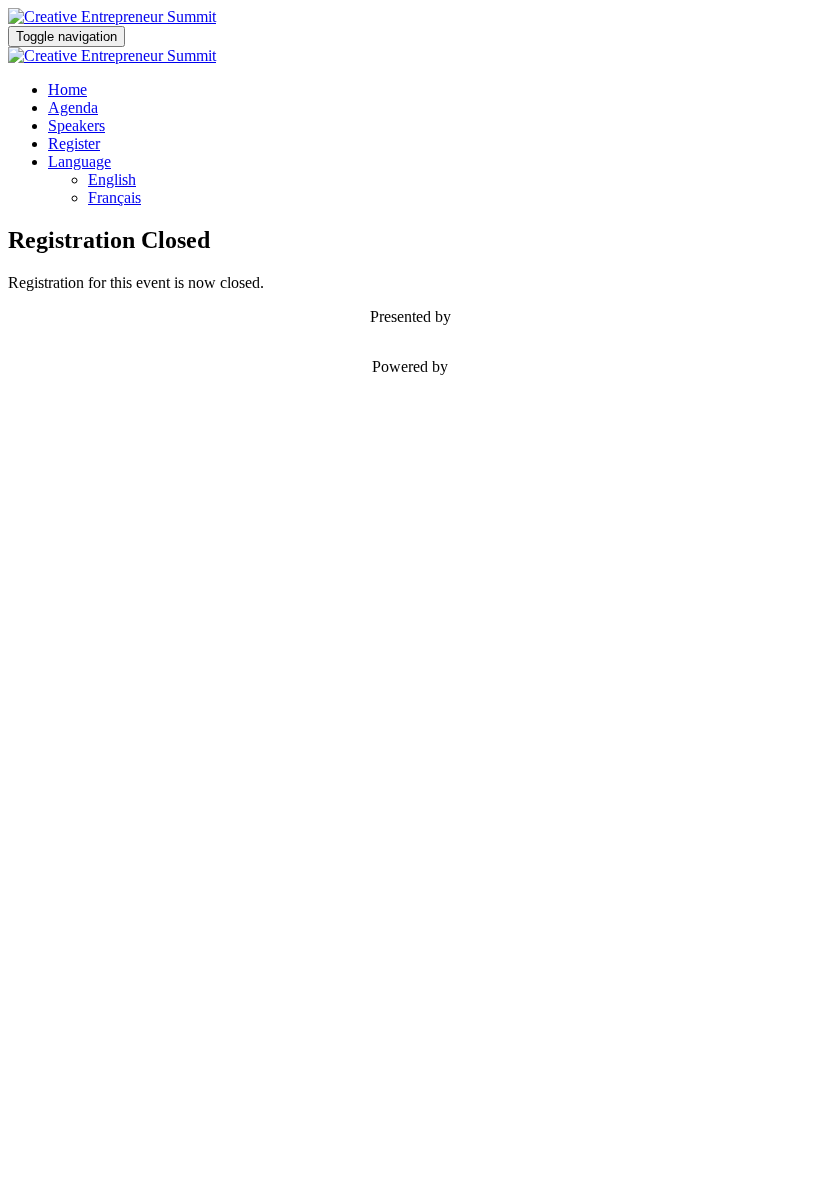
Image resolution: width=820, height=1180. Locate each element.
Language (79, 161)
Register (74, 143)
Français (114, 197)
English (112, 179)
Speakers (76, 125)
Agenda (73, 107)
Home (67, 89)
